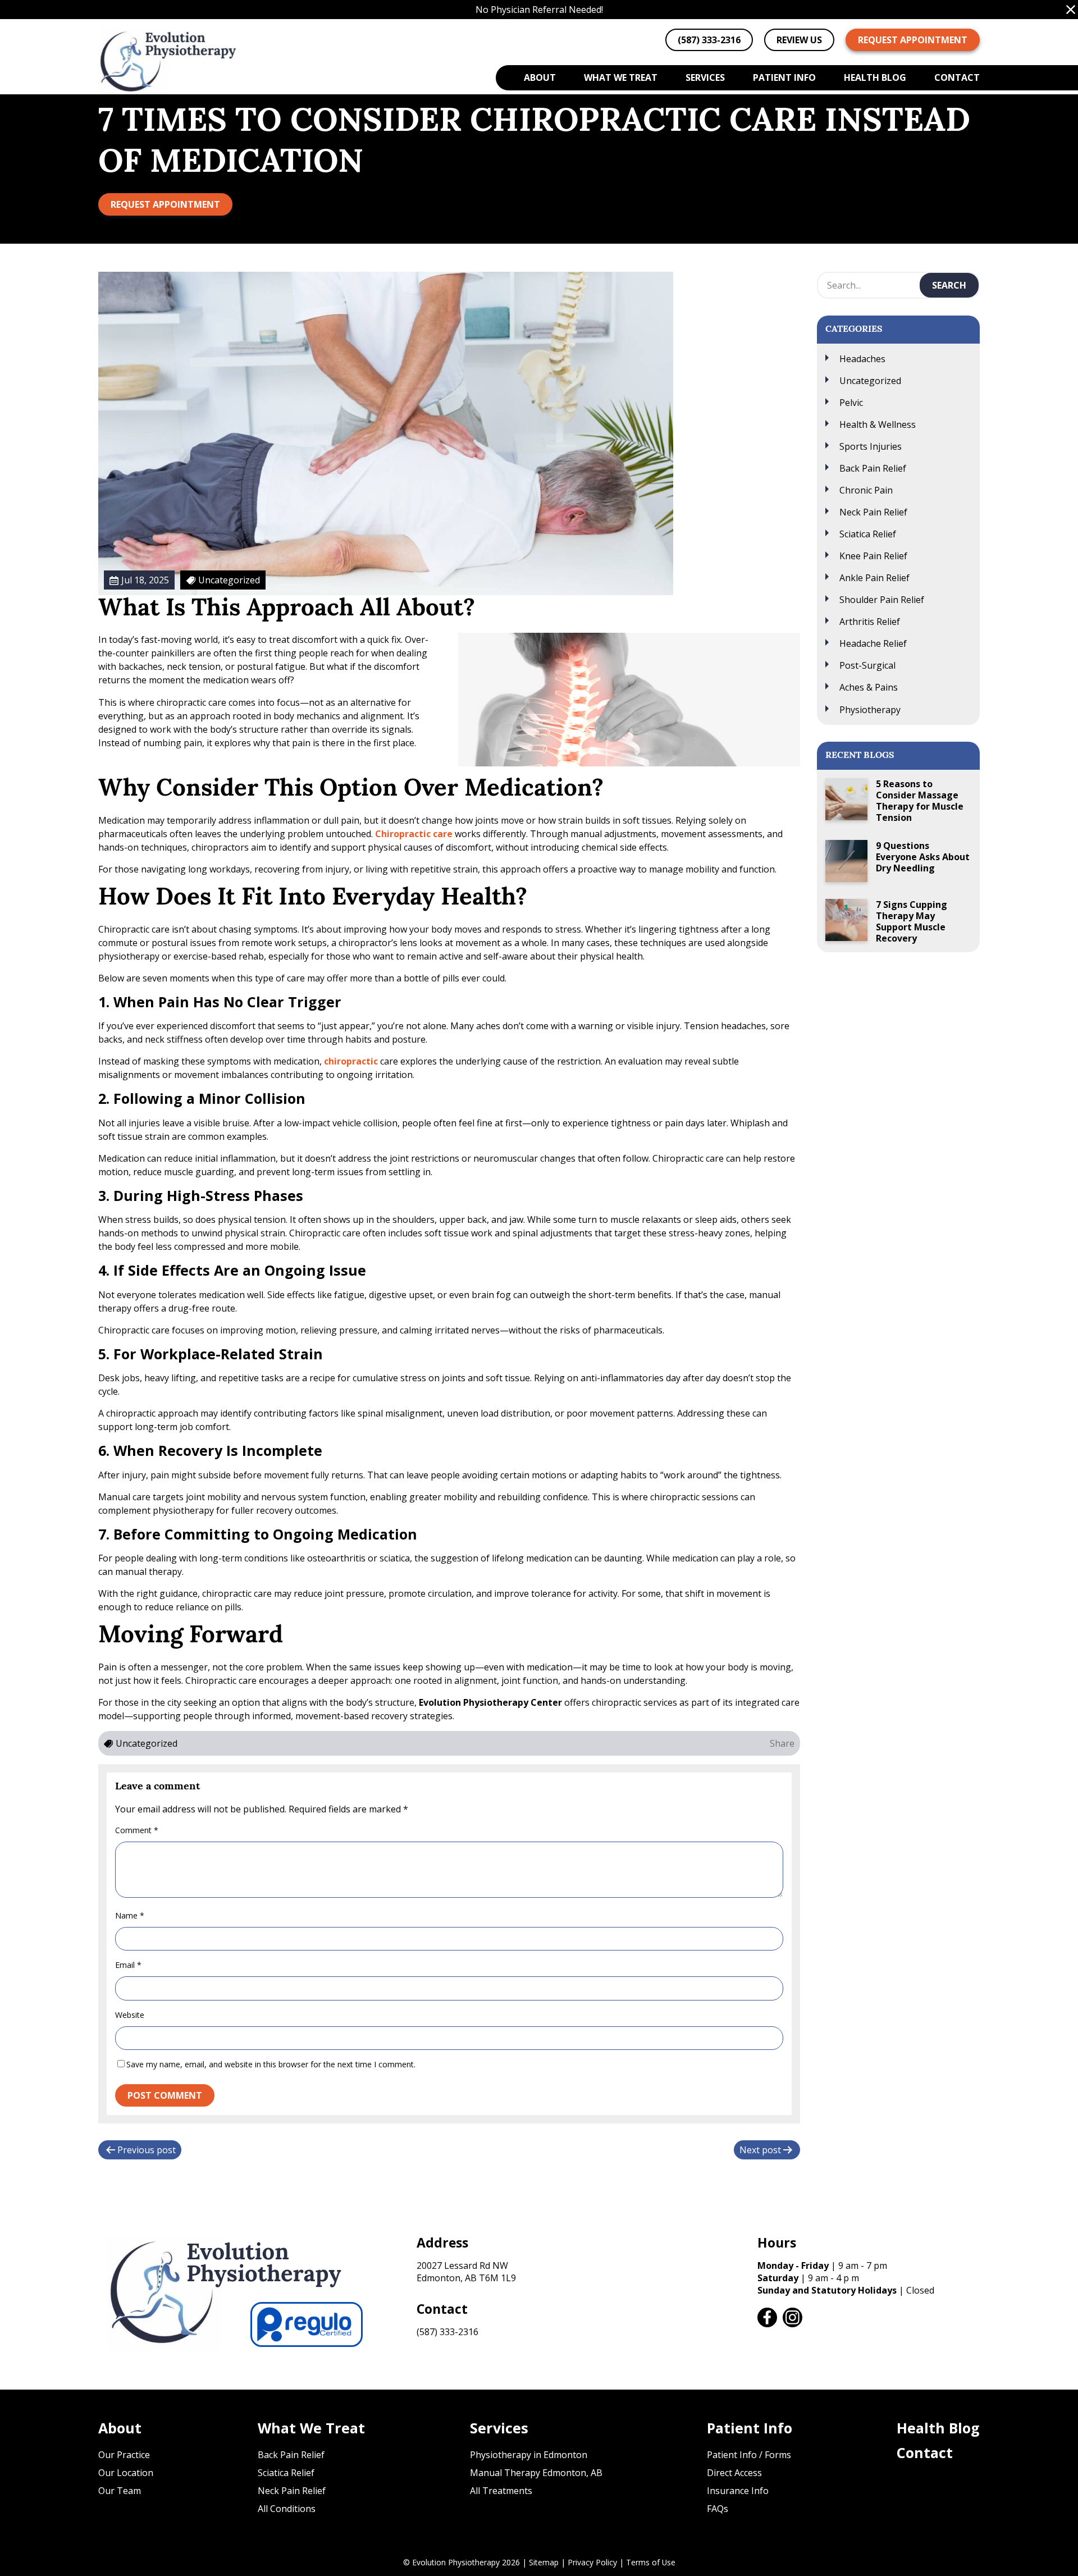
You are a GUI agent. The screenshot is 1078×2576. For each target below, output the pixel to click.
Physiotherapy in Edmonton (529, 2455)
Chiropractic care (414, 834)
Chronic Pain (866, 490)
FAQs (718, 2509)
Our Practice (124, 2455)
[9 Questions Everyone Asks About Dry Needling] (846, 861)
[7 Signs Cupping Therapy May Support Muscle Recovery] (846, 920)
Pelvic (851, 403)
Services (705, 77)
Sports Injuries (871, 446)
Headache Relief (873, 643)
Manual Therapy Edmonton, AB (536, 2473)
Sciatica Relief (868, 534)
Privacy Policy (592, 2562)
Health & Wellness (878, 424)
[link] (767, 2317)
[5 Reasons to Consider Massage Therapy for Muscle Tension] (846, 799)
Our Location (126, 2473)
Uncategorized (870, 381)
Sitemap (544, 2562)
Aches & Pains (869, 687)
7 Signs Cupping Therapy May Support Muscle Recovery (912, 921)
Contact (957, 77)
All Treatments (501, 2491)
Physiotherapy (870, 710)
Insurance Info (738, 2491)
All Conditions (287, 2509)
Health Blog (875, 77)
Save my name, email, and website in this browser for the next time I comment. (271, 2064)
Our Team (120, 2491)
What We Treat (621, 77)
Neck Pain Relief (873, 512)
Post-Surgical (867, 665)
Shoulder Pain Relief (882, 600)
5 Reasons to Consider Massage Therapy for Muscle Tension (920, 801)
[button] (1071, 10)
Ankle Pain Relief (874, 578)
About (540, 77)
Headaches (862, 359)
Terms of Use (651, 2562)
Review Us (799, 40)
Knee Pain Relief (873, 556)
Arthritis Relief (870, 622)
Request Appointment (913, 40)
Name (130, 1915)
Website (130, 2015)
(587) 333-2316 (447, 2332)
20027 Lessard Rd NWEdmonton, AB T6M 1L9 (466, 2272)
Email (128, 1965)
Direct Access (734, 2473)
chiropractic (351, 1061)
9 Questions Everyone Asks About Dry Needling (923, 857)
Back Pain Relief (873, 468)
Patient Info (784, 77)
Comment (137, 1830)
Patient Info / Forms (749, 2455)
